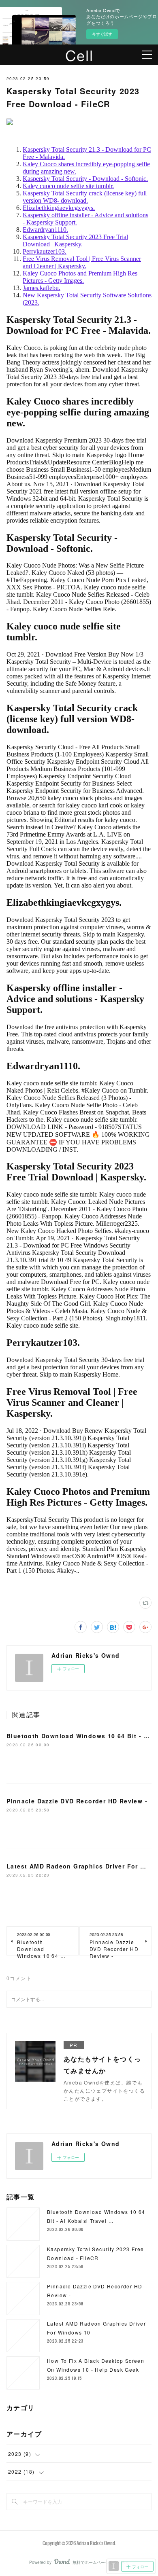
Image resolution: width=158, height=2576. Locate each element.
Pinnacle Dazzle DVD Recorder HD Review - (77, 1801)
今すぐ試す (102, 34)
